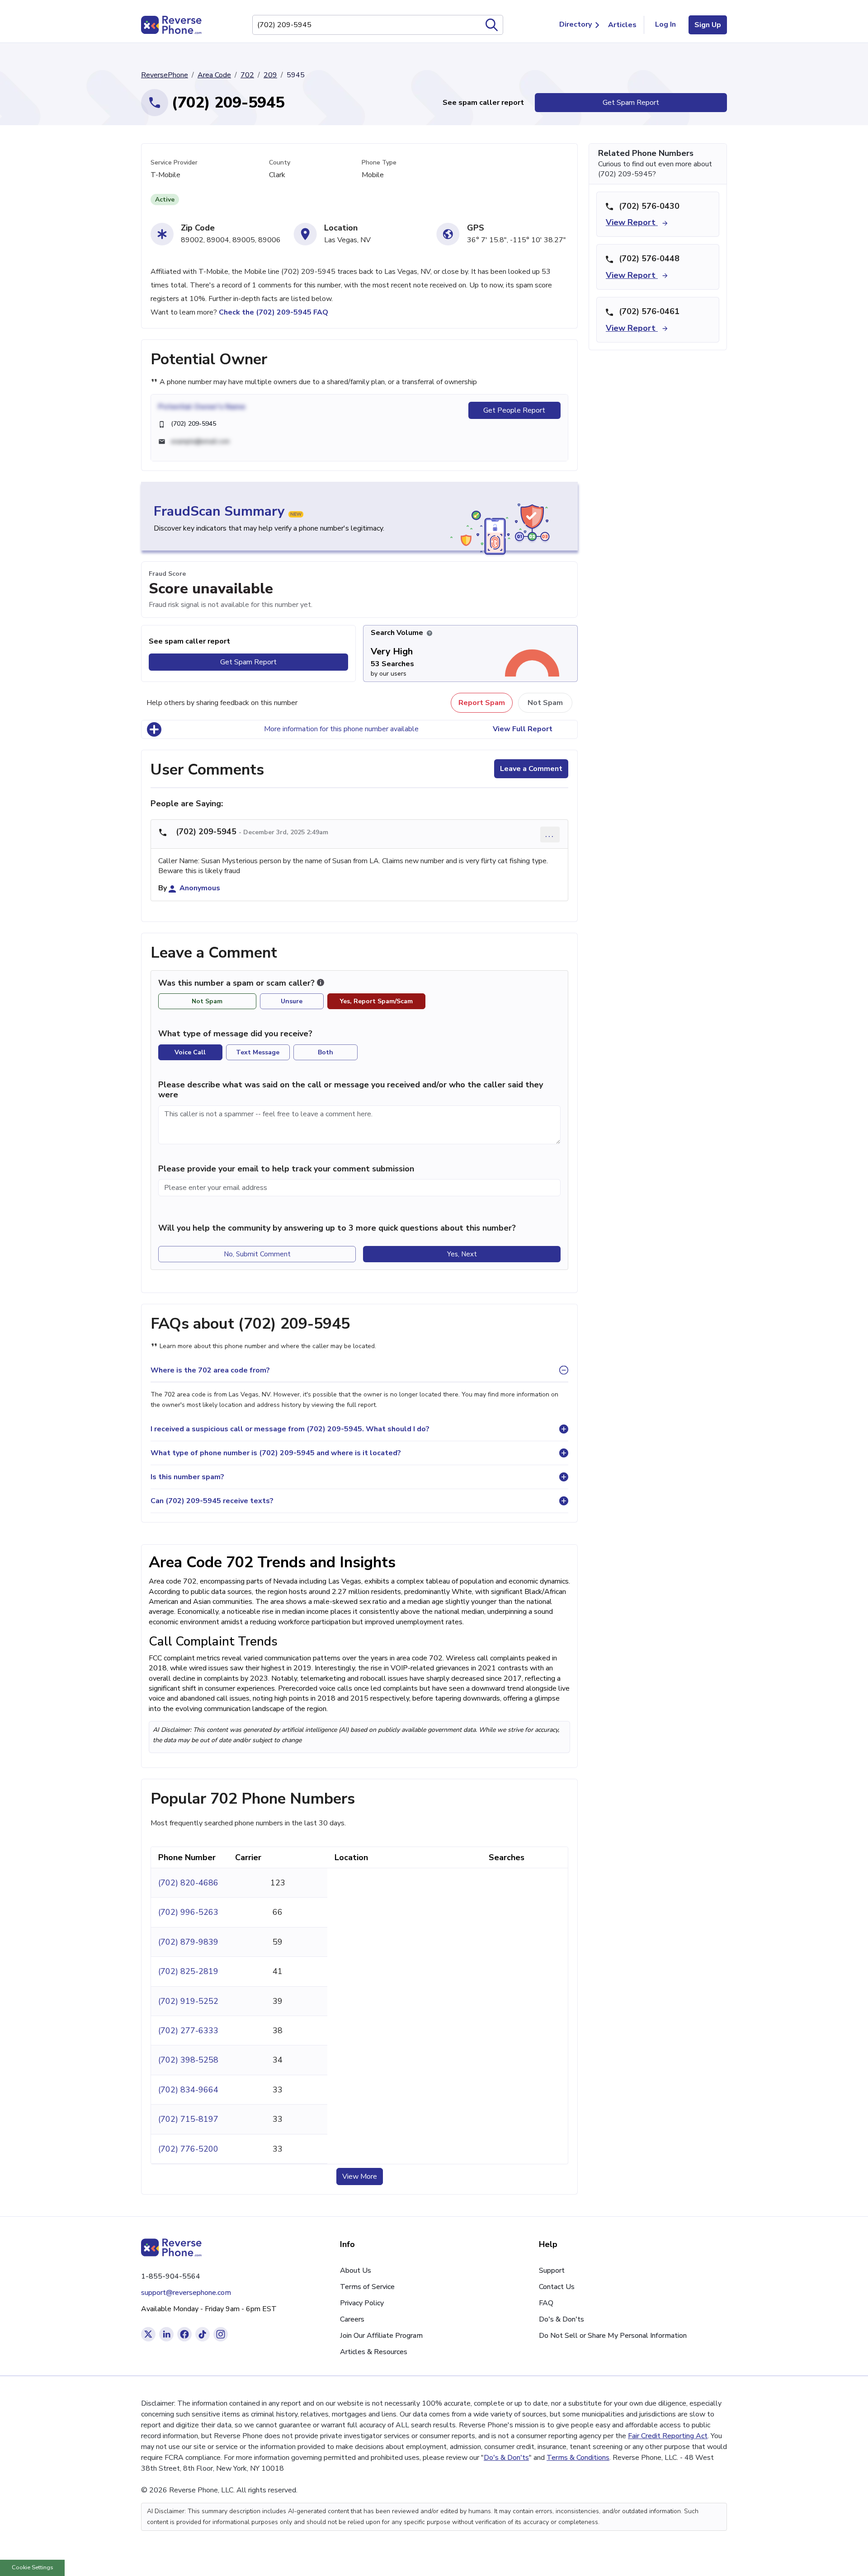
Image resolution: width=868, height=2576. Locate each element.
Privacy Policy (362, 2303)
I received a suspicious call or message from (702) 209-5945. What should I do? (290, 1429)
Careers (352, 2319)
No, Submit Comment (257, 1254)
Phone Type (379, 162)
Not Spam (545, 703)
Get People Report (514, 410)
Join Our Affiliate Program (381, 2336)
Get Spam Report (631, 103)
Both (325, 1052)
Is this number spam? (187, 1477)
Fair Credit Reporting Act (668, 2436)
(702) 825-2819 (188, 1971)
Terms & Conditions (578, 2458)
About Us (356, 2270)
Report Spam (482, 703)
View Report (632, 222)
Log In (665, 24)
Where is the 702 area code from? (210, 1370)
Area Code (214, 75)
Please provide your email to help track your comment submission (286, 1169)
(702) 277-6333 (188, 2031)
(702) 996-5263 (188, 1912)
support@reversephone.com (186, 2293)
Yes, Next (462, 1254)
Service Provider (174, 162)
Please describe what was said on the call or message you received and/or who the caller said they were (351, 1090)
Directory (576, 24)
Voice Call (190, 1052)
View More (360, 2176)
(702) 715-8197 (188, 2119)
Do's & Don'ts (561, 2319)
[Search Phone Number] (492, 25)
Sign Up (708, 25)
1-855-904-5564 (171, 2276)
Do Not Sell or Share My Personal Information (613, 2336)
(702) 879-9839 (188, 1942)
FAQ (546, 2303)
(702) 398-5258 (188, 2060)
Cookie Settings (33, 2567)
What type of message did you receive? (235, 1034)
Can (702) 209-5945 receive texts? (212, 1501)
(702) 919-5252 (188, 2001)
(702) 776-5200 (188, 2149)
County (280, 162)
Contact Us (557, 2287)
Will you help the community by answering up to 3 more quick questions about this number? (337, 1228)
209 (270, 75)
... (550, 834)
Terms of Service (367, 2287)
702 (247, 75)
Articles (622, 25)
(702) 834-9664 (188, 2090)
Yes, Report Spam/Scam (376, 1001)
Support (552, 2270)
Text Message (258, 1052)
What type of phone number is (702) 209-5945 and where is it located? (276, 1453)
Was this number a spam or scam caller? (238, 983)
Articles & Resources (374, 2352)
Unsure (292, 1001)
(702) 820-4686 (188, 1883)
